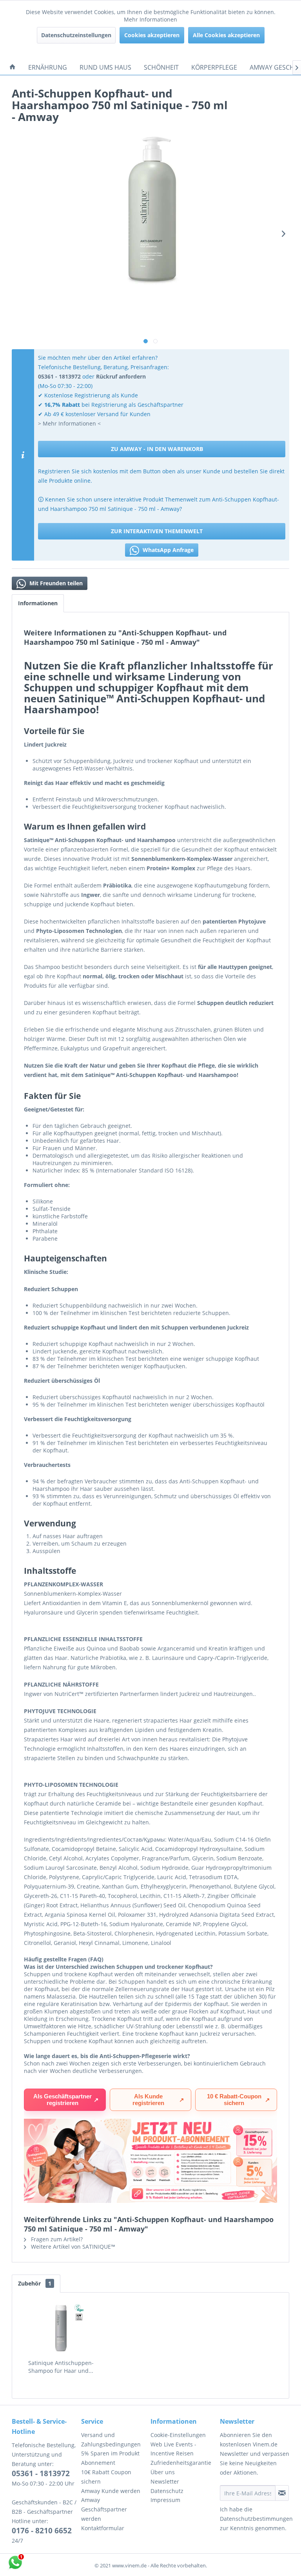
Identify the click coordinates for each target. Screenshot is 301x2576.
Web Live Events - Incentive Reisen (173, 2449)
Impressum (165, 2500)
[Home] (13, 67)
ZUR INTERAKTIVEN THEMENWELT (157, 531)
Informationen (38, 603)
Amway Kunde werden (111, 2491)
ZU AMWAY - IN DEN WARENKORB (157, 449)
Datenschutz (167, 2491)
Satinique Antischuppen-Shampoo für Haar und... (61, 2367)
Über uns (163, 2472)
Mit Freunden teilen (55, 583)
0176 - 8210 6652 (42, 2531)
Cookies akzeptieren (152, 35)
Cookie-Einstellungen (178, 2435)
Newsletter (165, 2481)
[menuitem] (13, 67)
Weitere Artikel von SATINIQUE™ (72, 2247)
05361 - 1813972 (41, 2473)
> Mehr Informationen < (69, 423)
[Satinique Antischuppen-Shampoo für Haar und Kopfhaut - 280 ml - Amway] (61, 2328)
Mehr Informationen (150, 19)
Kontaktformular (103, 2528)
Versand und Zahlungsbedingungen (111, 2440)
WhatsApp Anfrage (167, 550)
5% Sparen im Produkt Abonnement (110, 2458)
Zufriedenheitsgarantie (181, 2463)
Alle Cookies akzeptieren (226, 35)
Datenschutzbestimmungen (256, 2519)
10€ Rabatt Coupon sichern (106, 2477)
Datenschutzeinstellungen (76, 35)
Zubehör (35, 2283)
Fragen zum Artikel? (56, 2239)
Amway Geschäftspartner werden (104, 2509)
